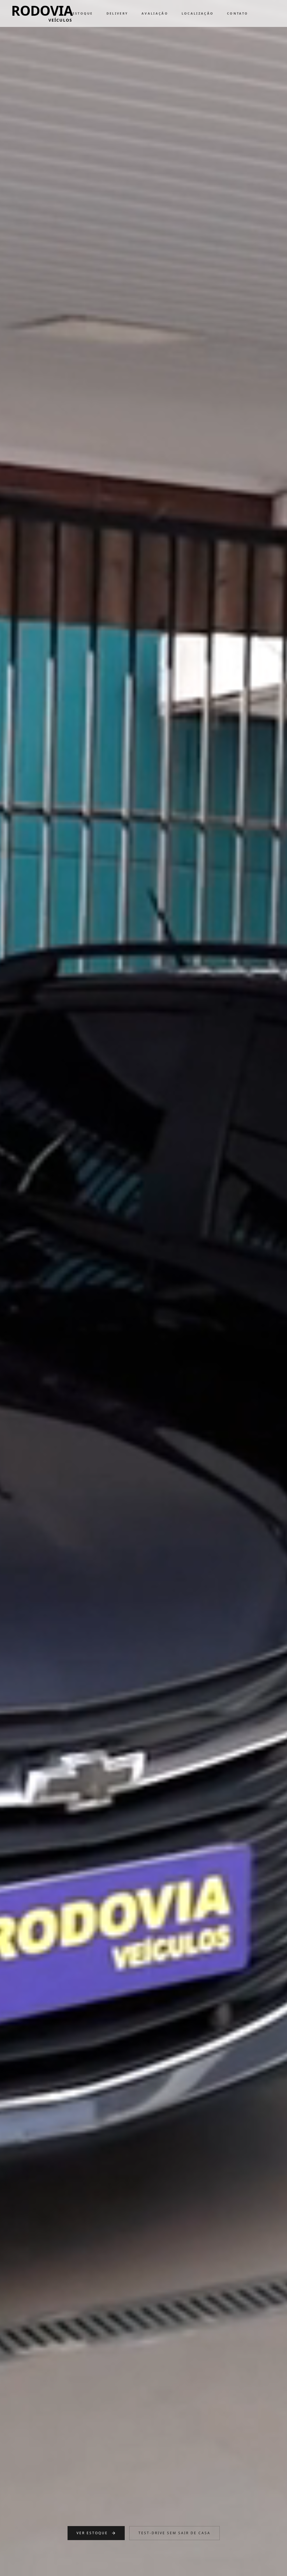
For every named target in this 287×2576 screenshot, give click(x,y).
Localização (198, 13)
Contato (238, 13)
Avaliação (155, 13)
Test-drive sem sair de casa (174, 2533)
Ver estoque (92, 2533)
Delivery (117, 13)
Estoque (83, 13)
